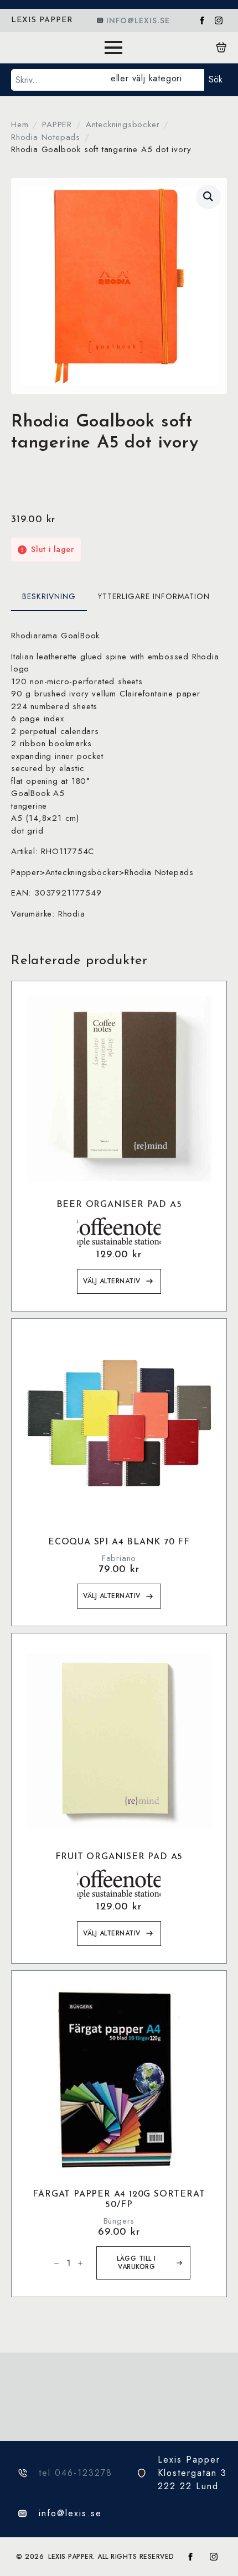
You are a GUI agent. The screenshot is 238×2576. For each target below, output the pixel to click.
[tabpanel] (119, 775)
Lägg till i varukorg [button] (136, 2263)
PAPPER (57, 124)
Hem (20, 124)
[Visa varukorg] (221, 48)
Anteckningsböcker (123, 124)
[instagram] (219, 20)
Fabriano (119, 1558)
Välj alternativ (112, 1281)
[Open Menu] (113, 48)
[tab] (49, 596)
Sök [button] (216, 79)
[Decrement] (56, 2263)
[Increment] (80, 2263)
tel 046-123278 (76, 2473)
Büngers (119, 2221)
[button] (208, 196)
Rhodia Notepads (46, 137)
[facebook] (202, 20)
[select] (155, 80)
